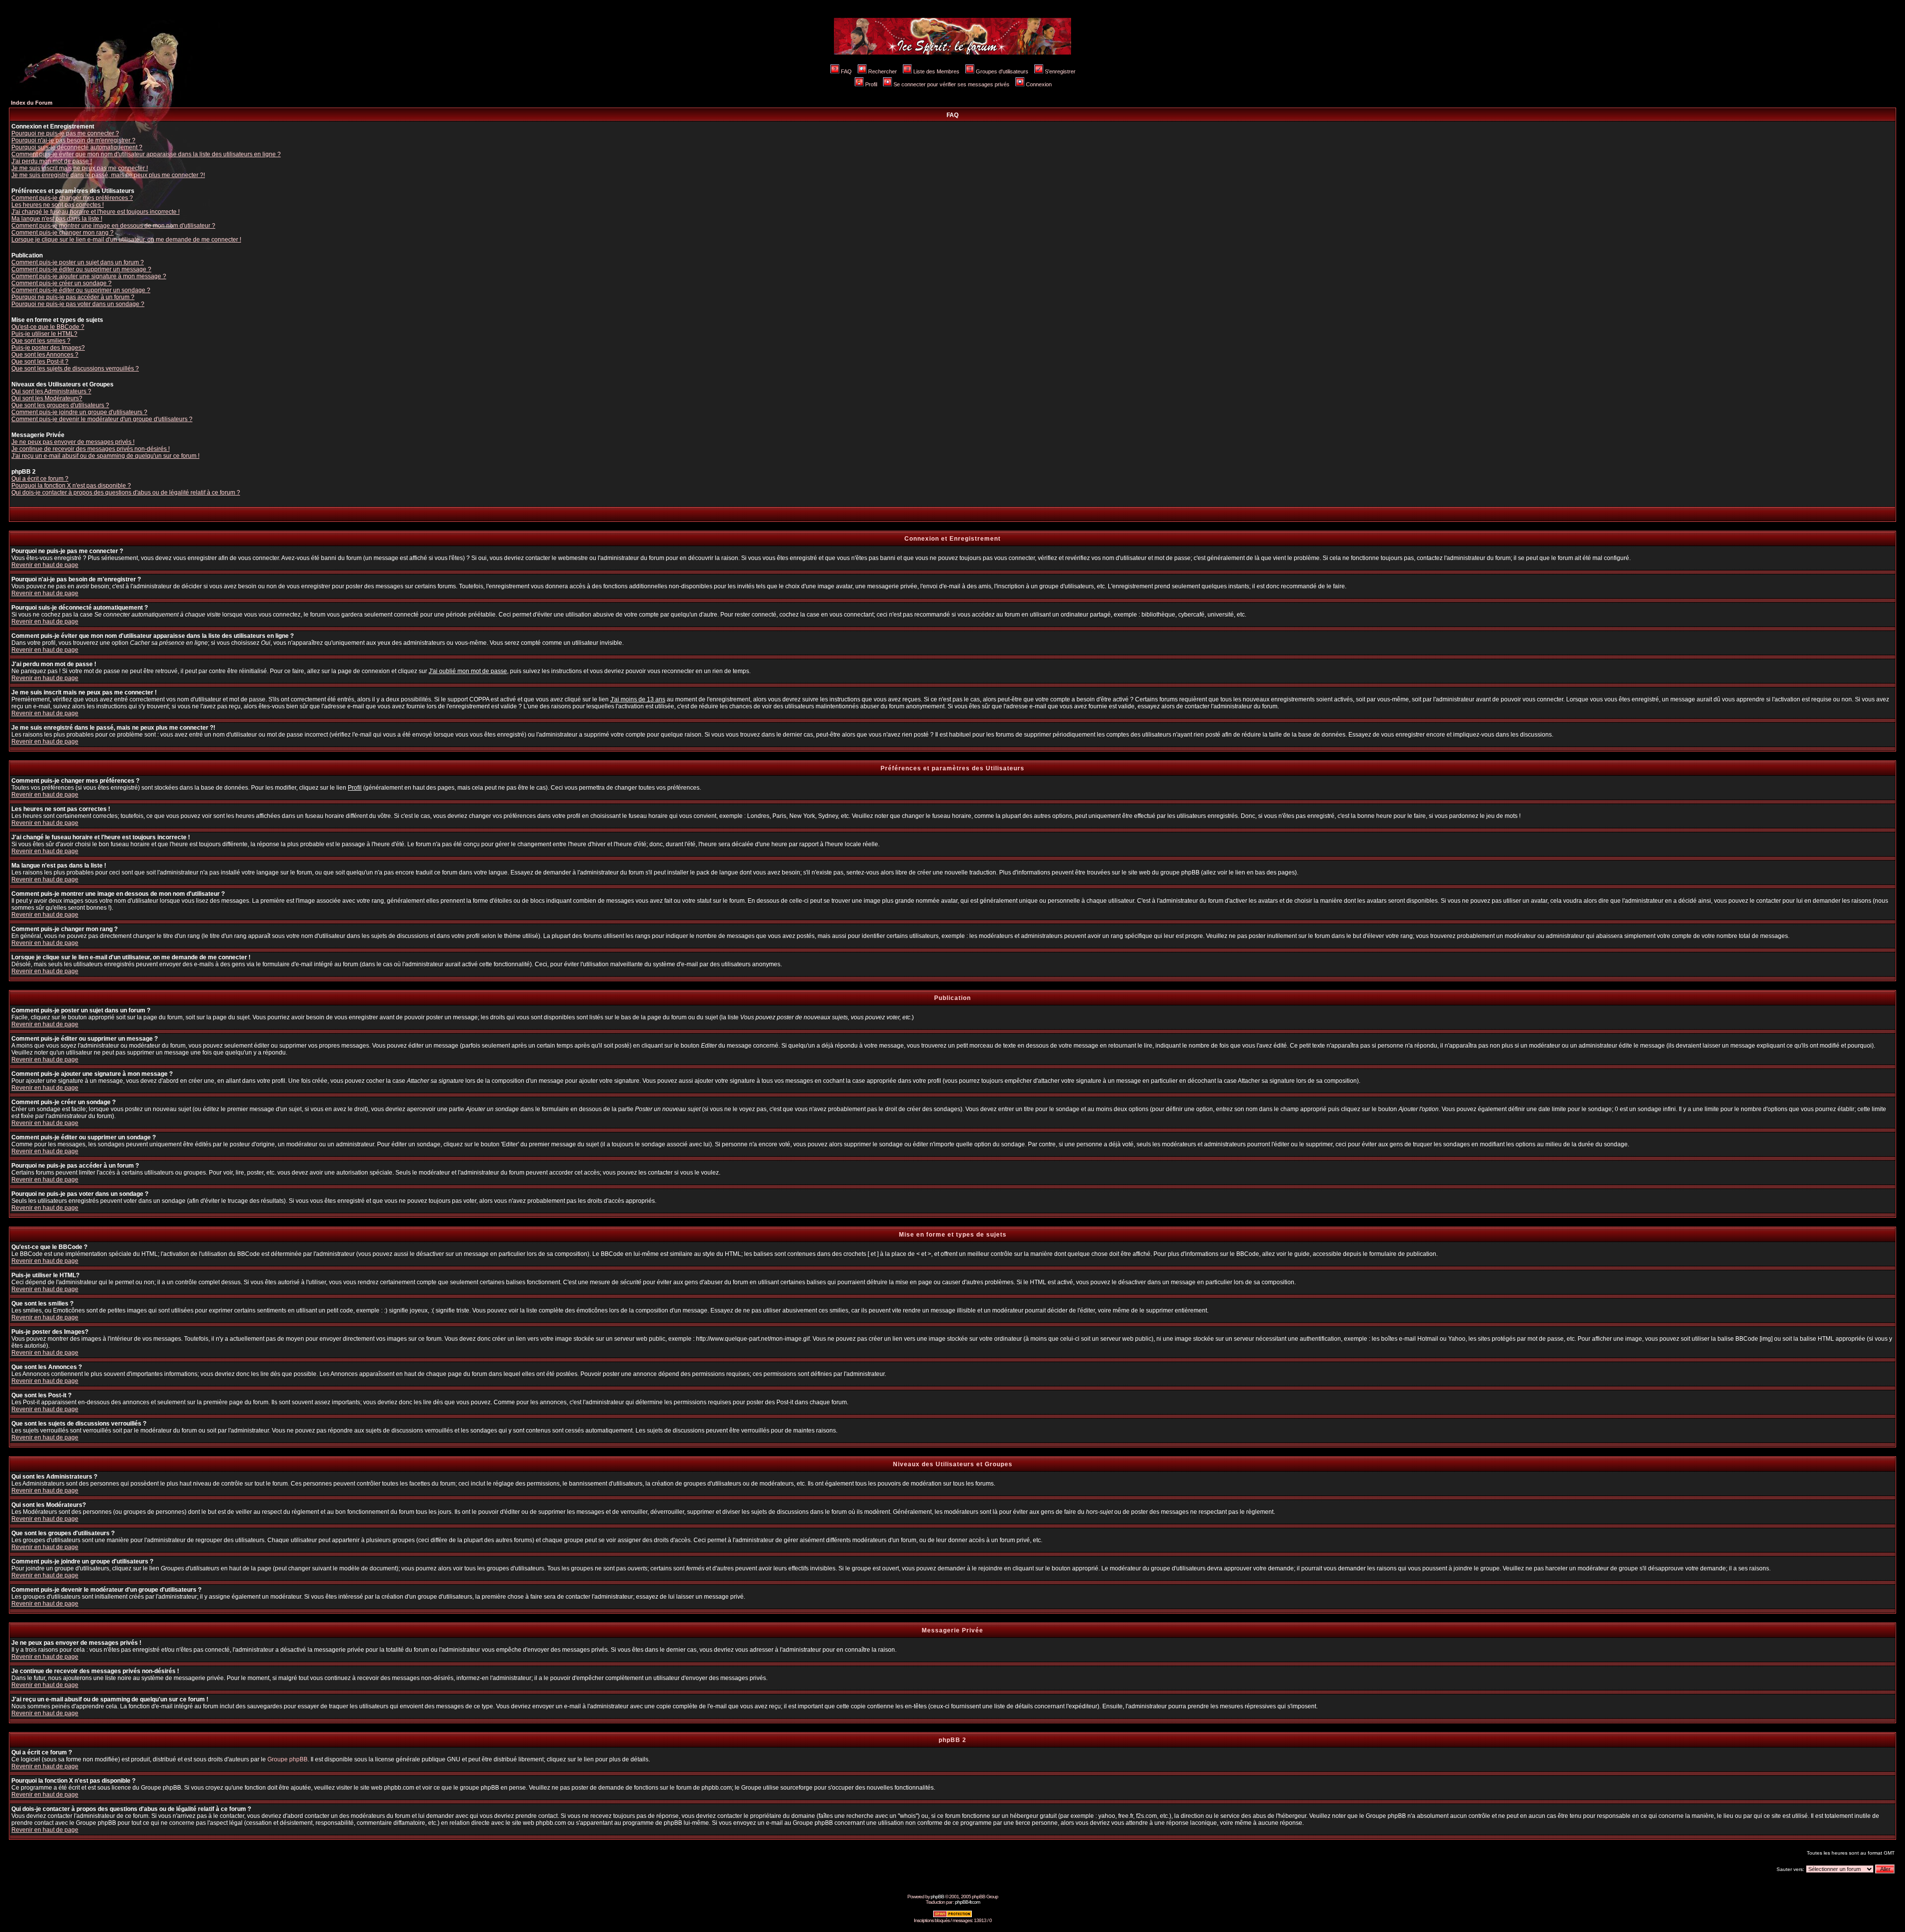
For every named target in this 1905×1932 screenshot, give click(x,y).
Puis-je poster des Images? (48, 348)
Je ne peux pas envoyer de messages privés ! (73, 442)
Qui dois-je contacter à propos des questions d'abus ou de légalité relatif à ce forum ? (126, 493)
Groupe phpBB (287, 1759)
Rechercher (883, 71)
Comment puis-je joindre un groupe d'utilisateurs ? (79, 412)
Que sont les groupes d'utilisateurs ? (60, 405)
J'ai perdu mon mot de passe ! (52, 161)
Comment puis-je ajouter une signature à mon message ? (89, 276)
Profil (871, 84)
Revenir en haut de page (45, 565)
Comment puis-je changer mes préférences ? (72, 198)
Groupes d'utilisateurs (1002, 71)
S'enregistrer (1060, 71)
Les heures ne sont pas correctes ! (58, 205)
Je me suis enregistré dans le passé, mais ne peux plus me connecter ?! (108, 175)
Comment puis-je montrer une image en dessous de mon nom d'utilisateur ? (113, 226)
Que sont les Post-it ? (40, 362)
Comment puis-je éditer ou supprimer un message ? (81, 269)
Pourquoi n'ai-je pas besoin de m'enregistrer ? (73, 140)
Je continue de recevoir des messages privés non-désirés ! (91, 449)
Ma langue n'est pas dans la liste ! (57, 219)
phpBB (937, 1897)
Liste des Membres (936, 71)
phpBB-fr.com (967, 1902)
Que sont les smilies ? (41, 341)
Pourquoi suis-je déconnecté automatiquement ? (77, 147)
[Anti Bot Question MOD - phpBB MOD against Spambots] (952, 1916)
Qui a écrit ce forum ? (40, 479)
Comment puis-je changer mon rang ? (63, 233)
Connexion (1039, 84)
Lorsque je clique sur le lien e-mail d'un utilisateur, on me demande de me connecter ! (126, 240)
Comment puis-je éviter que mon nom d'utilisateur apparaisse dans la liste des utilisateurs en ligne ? (146, 154)
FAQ (846, 71)
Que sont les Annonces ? (45, 355)
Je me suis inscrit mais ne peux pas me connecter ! (80, 168)
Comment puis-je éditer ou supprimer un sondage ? (81, 290)
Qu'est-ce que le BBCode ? (48, 327)
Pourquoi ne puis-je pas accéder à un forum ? (73, 297)
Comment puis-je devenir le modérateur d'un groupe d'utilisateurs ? (102, 419)
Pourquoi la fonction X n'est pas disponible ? (71, 486)
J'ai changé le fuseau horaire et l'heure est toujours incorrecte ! (95, 212)
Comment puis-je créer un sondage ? (62, 283)
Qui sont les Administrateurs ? (51, 391)
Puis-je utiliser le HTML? (44, 334)
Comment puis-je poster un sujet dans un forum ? (78, 262)
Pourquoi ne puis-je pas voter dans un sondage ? (78, 304)
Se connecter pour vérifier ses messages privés (952, 84)
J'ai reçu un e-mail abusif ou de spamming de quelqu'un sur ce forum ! (105, 456)
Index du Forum (32, 103)
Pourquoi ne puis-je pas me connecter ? (65, 133)
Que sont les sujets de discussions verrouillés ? (75, 369)
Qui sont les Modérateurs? (47, 398)
